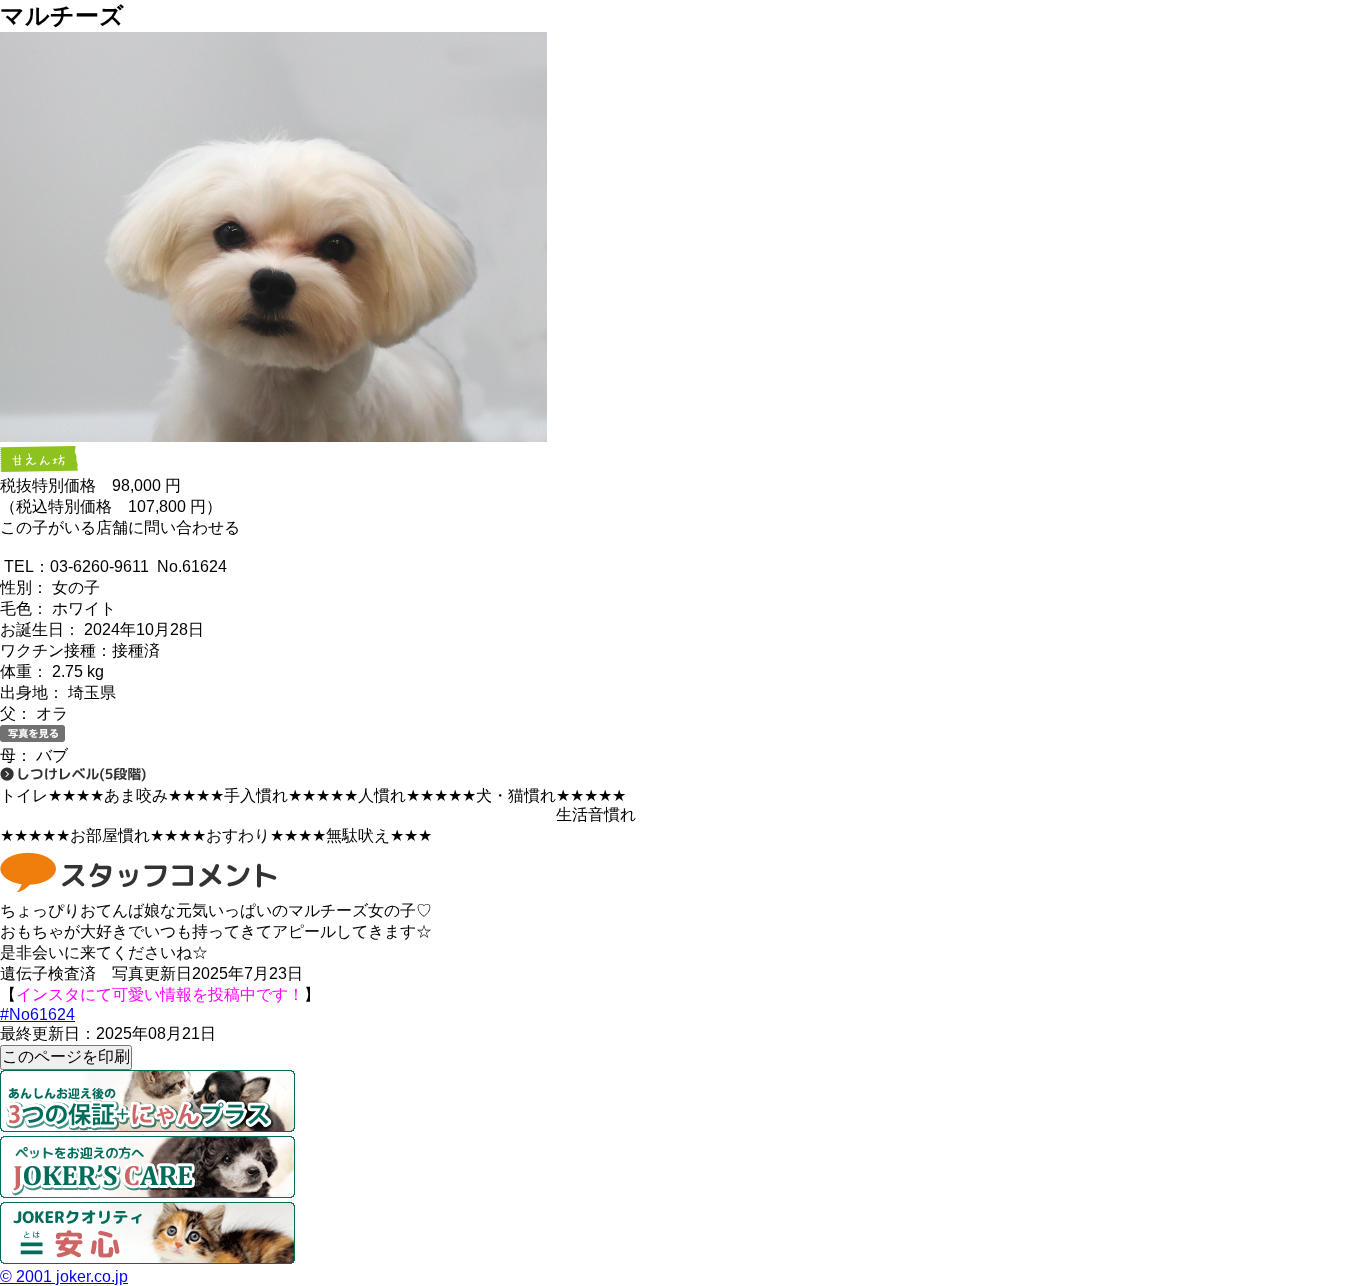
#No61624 (37, 1014)
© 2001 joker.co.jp (64, 1276)
